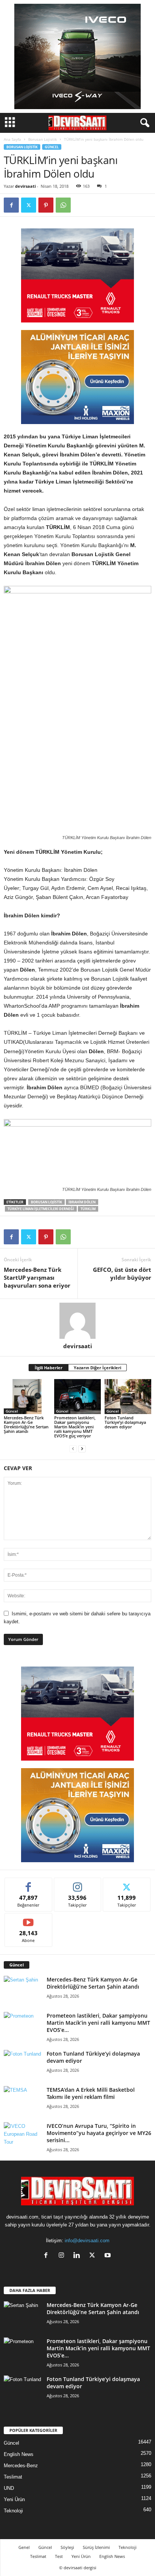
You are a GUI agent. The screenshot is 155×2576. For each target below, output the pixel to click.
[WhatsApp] (63, 205)
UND (9, 2488)
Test (59, 2556)
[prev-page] (73, 1448)
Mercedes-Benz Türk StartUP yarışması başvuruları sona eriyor (37, 1277)
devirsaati (25, 186)
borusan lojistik (46, 1202)
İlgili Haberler (49, 1368)
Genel (24, 2547)
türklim (88, 1209)
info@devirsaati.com (87, 2241)
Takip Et (78, 1883)
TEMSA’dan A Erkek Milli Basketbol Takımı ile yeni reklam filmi (91, 2093)
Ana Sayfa (12, 139)
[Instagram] (63, 2256)
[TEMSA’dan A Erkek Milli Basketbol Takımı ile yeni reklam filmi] (23, 2100)
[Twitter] (29, 205)
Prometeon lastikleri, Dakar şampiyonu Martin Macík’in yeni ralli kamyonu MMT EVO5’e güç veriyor (75, 1427)
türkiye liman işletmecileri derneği (41, 1209)
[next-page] (82, 1448)
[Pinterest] (46, 205)
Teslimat (13, 2477)
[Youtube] (109, 2256)
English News (19, 2454)
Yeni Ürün (14, 2499)
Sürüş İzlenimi (96, 2547)
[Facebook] (11, 205)
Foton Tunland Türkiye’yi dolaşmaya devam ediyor (125, 1422)
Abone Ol (28, 1919)
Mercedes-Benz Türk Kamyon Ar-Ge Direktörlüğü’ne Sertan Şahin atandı (26, 1424)
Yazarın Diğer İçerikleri (97, 1368)
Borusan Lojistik (43, 139)
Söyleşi (67, 2547)
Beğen (29, 1883)
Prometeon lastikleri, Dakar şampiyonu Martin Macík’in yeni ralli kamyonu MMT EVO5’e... (98, 2023)
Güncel (52, 147)
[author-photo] (77, 1321)
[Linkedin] (78, 2256)
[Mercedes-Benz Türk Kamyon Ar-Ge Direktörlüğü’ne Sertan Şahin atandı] (27, 1397)
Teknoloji (13, 2511)
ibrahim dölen (82, 1202)
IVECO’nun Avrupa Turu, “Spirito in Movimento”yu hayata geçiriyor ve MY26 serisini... (99, 2133)
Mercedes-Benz (21, 2466)
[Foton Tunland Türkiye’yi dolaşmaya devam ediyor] (128, 1397)
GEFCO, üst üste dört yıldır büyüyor (122, 1274)
